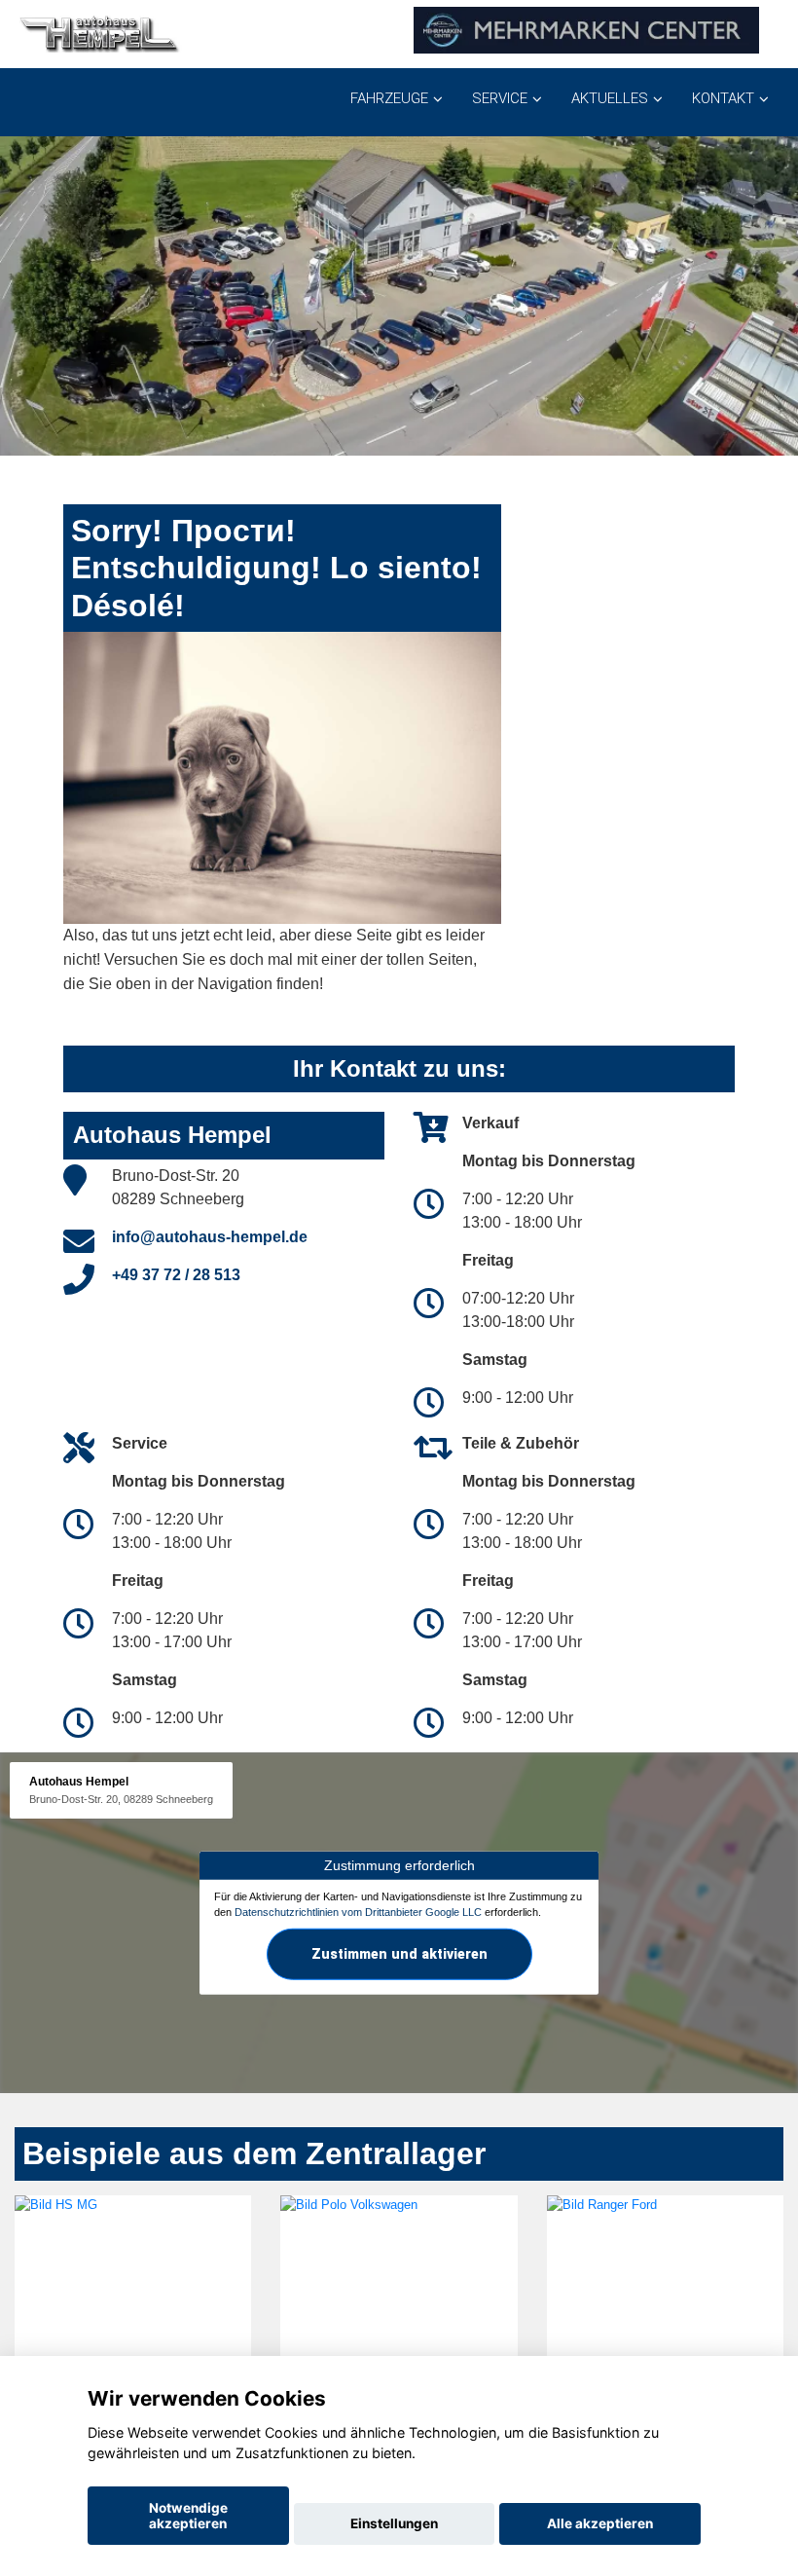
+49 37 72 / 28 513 (176, 1275)
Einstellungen (394, 2523)
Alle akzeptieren (600, 2523)
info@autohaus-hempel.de (210, 1237)
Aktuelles (610, 98)
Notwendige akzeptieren (188, 2516)
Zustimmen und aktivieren (399, 1954)
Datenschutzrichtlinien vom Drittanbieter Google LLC (358, 1912)
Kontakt (723, 98)
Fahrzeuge (389, 98)
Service (500, 98)
